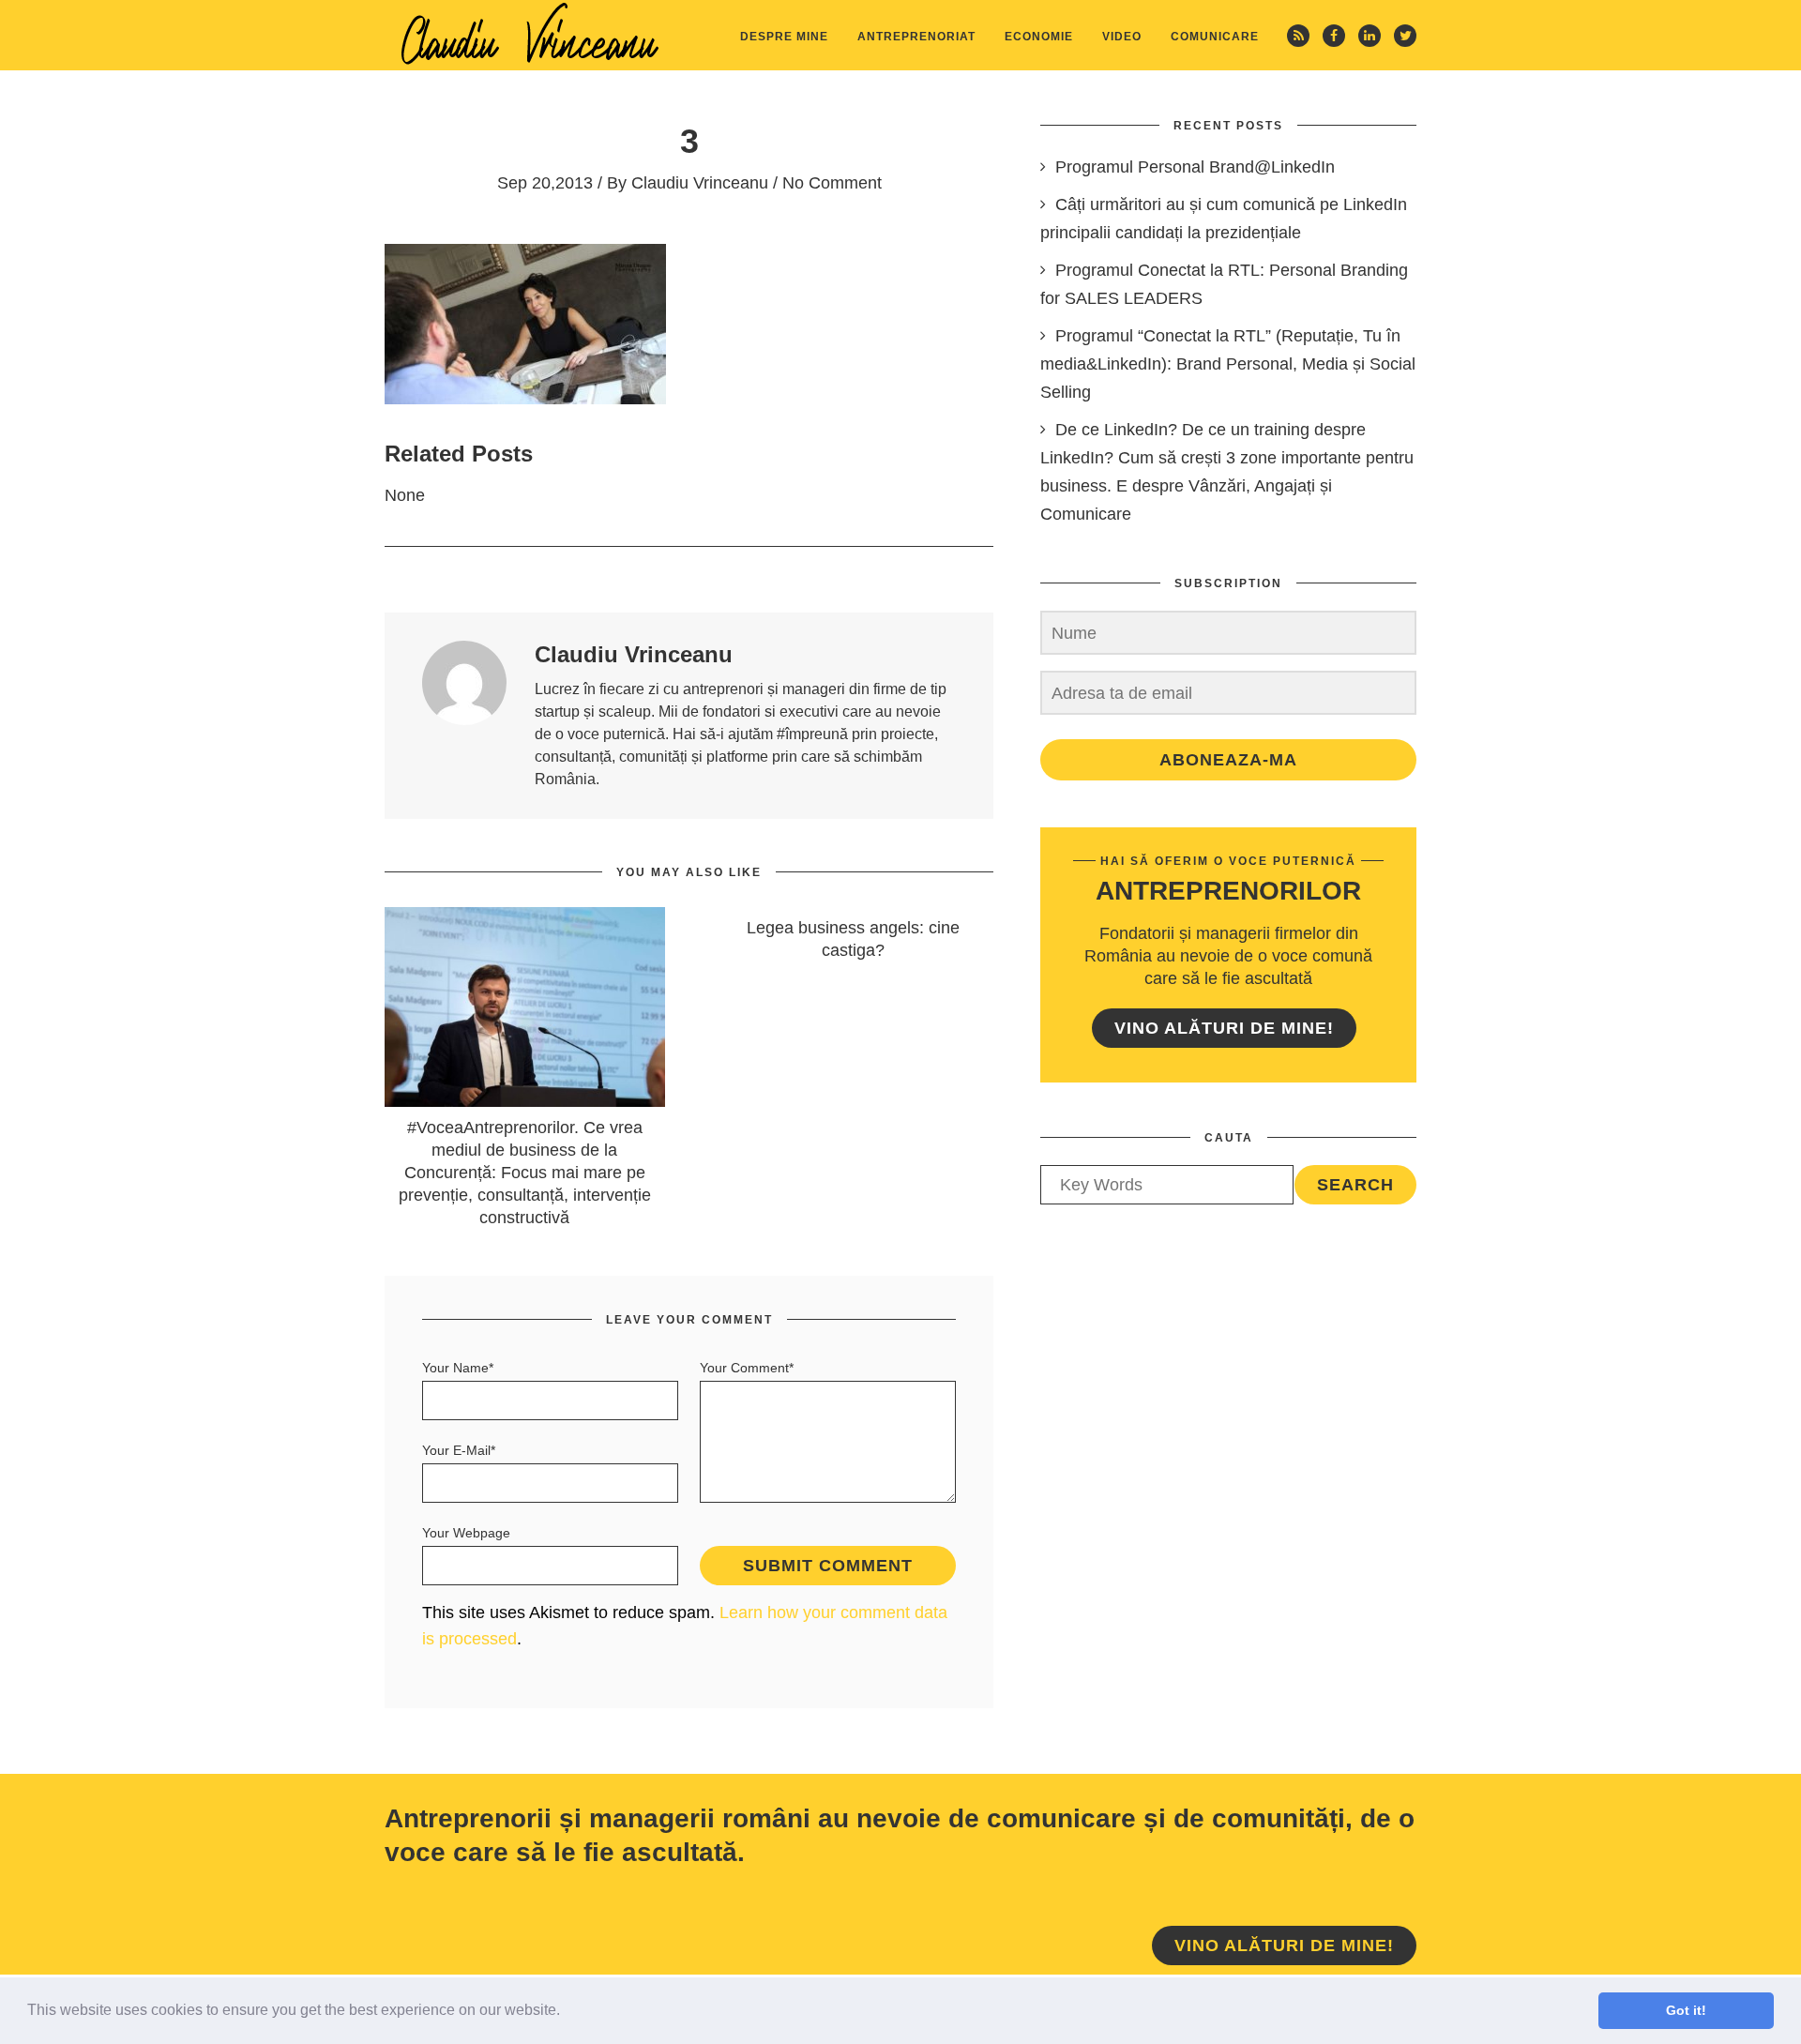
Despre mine (784, 37)
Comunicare (1215, 37)
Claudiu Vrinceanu (700, 183)
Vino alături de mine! (1224, 1028)
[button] (567, 2012)
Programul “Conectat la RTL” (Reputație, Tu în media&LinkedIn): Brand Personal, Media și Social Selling (1228, 364)
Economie (1039, 37)
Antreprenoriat (916, 37)
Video (1122, 37)
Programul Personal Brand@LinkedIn (1195, 167)
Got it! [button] (1686, 2010)
